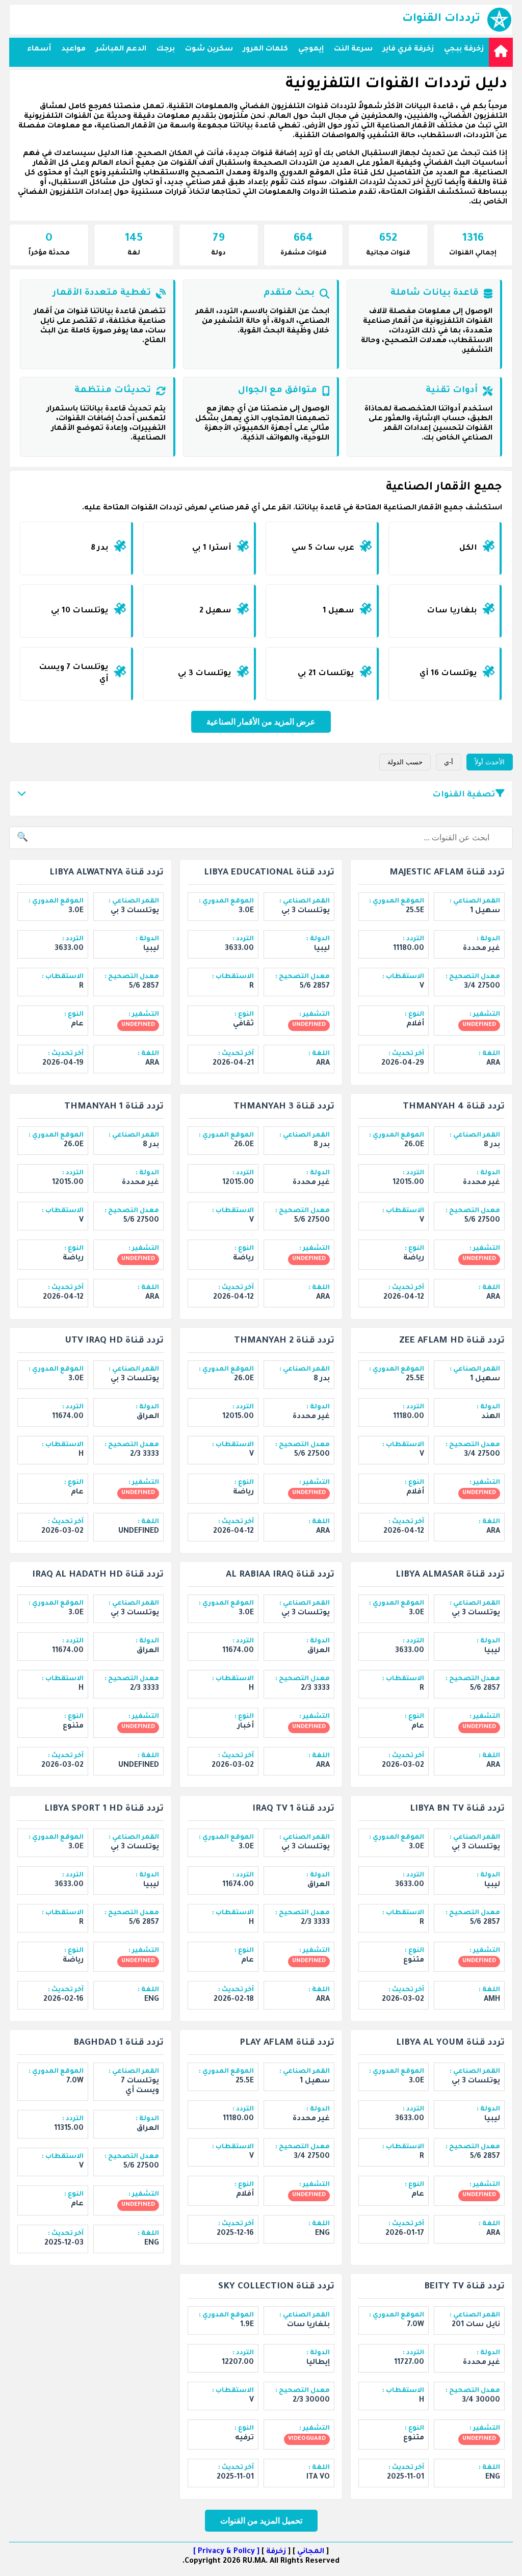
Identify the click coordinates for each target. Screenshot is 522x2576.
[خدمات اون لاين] (501, 52)
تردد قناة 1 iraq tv (293, 1809)
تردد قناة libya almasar (450, 1575)
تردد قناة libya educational (269, 873)
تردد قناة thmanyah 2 (284, 1341)
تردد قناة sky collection (276, 2287)
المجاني (311, 2552)
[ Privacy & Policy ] (226, 2552)
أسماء (39, 49)
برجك (166, 49)
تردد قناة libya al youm (450, 2043)
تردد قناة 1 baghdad (119, 2043)
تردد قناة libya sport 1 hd (104, 1809)
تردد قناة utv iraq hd (114, 1341)
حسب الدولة (405, 762)
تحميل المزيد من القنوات (261, 2521)
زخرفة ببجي (464, 49)
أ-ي (449, 762)
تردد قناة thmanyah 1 (114, 1107)
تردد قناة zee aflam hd (452, 1341)
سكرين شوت (209, 49)
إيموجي (311, 49)
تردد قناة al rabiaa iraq (280, 1575)
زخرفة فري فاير (408, 49)
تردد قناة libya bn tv (457, 1809)
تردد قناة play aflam (287, 2043)
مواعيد (73, 49)
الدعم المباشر (121, 49)
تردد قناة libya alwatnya (107, 873)
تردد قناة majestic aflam (447, 873)
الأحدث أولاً (490, 762)
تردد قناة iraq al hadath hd (98, 1575)
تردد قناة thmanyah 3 (284, 1107)
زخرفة (276, 2552)
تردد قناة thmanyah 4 (454, 1107)
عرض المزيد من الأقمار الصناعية (261, 722)
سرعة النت (353, 49)
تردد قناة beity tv (464, 2287)
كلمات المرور (266, 49)
